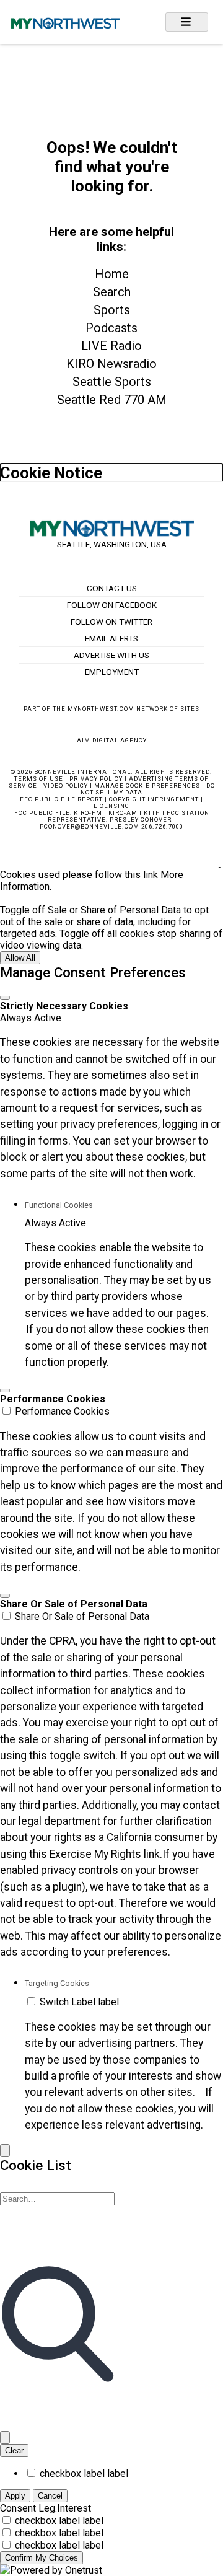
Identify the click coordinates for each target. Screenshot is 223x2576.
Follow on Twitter (111, 622)
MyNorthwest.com (101, 709)
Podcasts (111, 328)
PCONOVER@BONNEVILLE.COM (90, 826)
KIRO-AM (123, 813)
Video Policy (66, 785)
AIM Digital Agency (112, 740)
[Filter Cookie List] (5, 2438)
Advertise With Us (111, 655)
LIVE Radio (111, 346)
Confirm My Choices (42, 2558)
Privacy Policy (96, 779)
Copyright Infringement (154, 799)
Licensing (111, 806)
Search (112, 292)
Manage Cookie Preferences (147, 785)
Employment (112, 672)
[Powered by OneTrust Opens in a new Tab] (51, 2570)
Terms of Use (39, 779)
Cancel (50, 2496)
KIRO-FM (88, 813)
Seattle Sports (112, 382)
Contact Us (112, 588)
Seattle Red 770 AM (112, 400)
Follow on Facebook (112, 605)
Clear (14, 2451)
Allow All (20, 958)
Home (112, 274)
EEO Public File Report (61, 799)
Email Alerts (111, 638)
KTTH (152, 813)
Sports (112, 310)
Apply (15, 2496)
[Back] (5, 2151)
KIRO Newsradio (111, 364)
